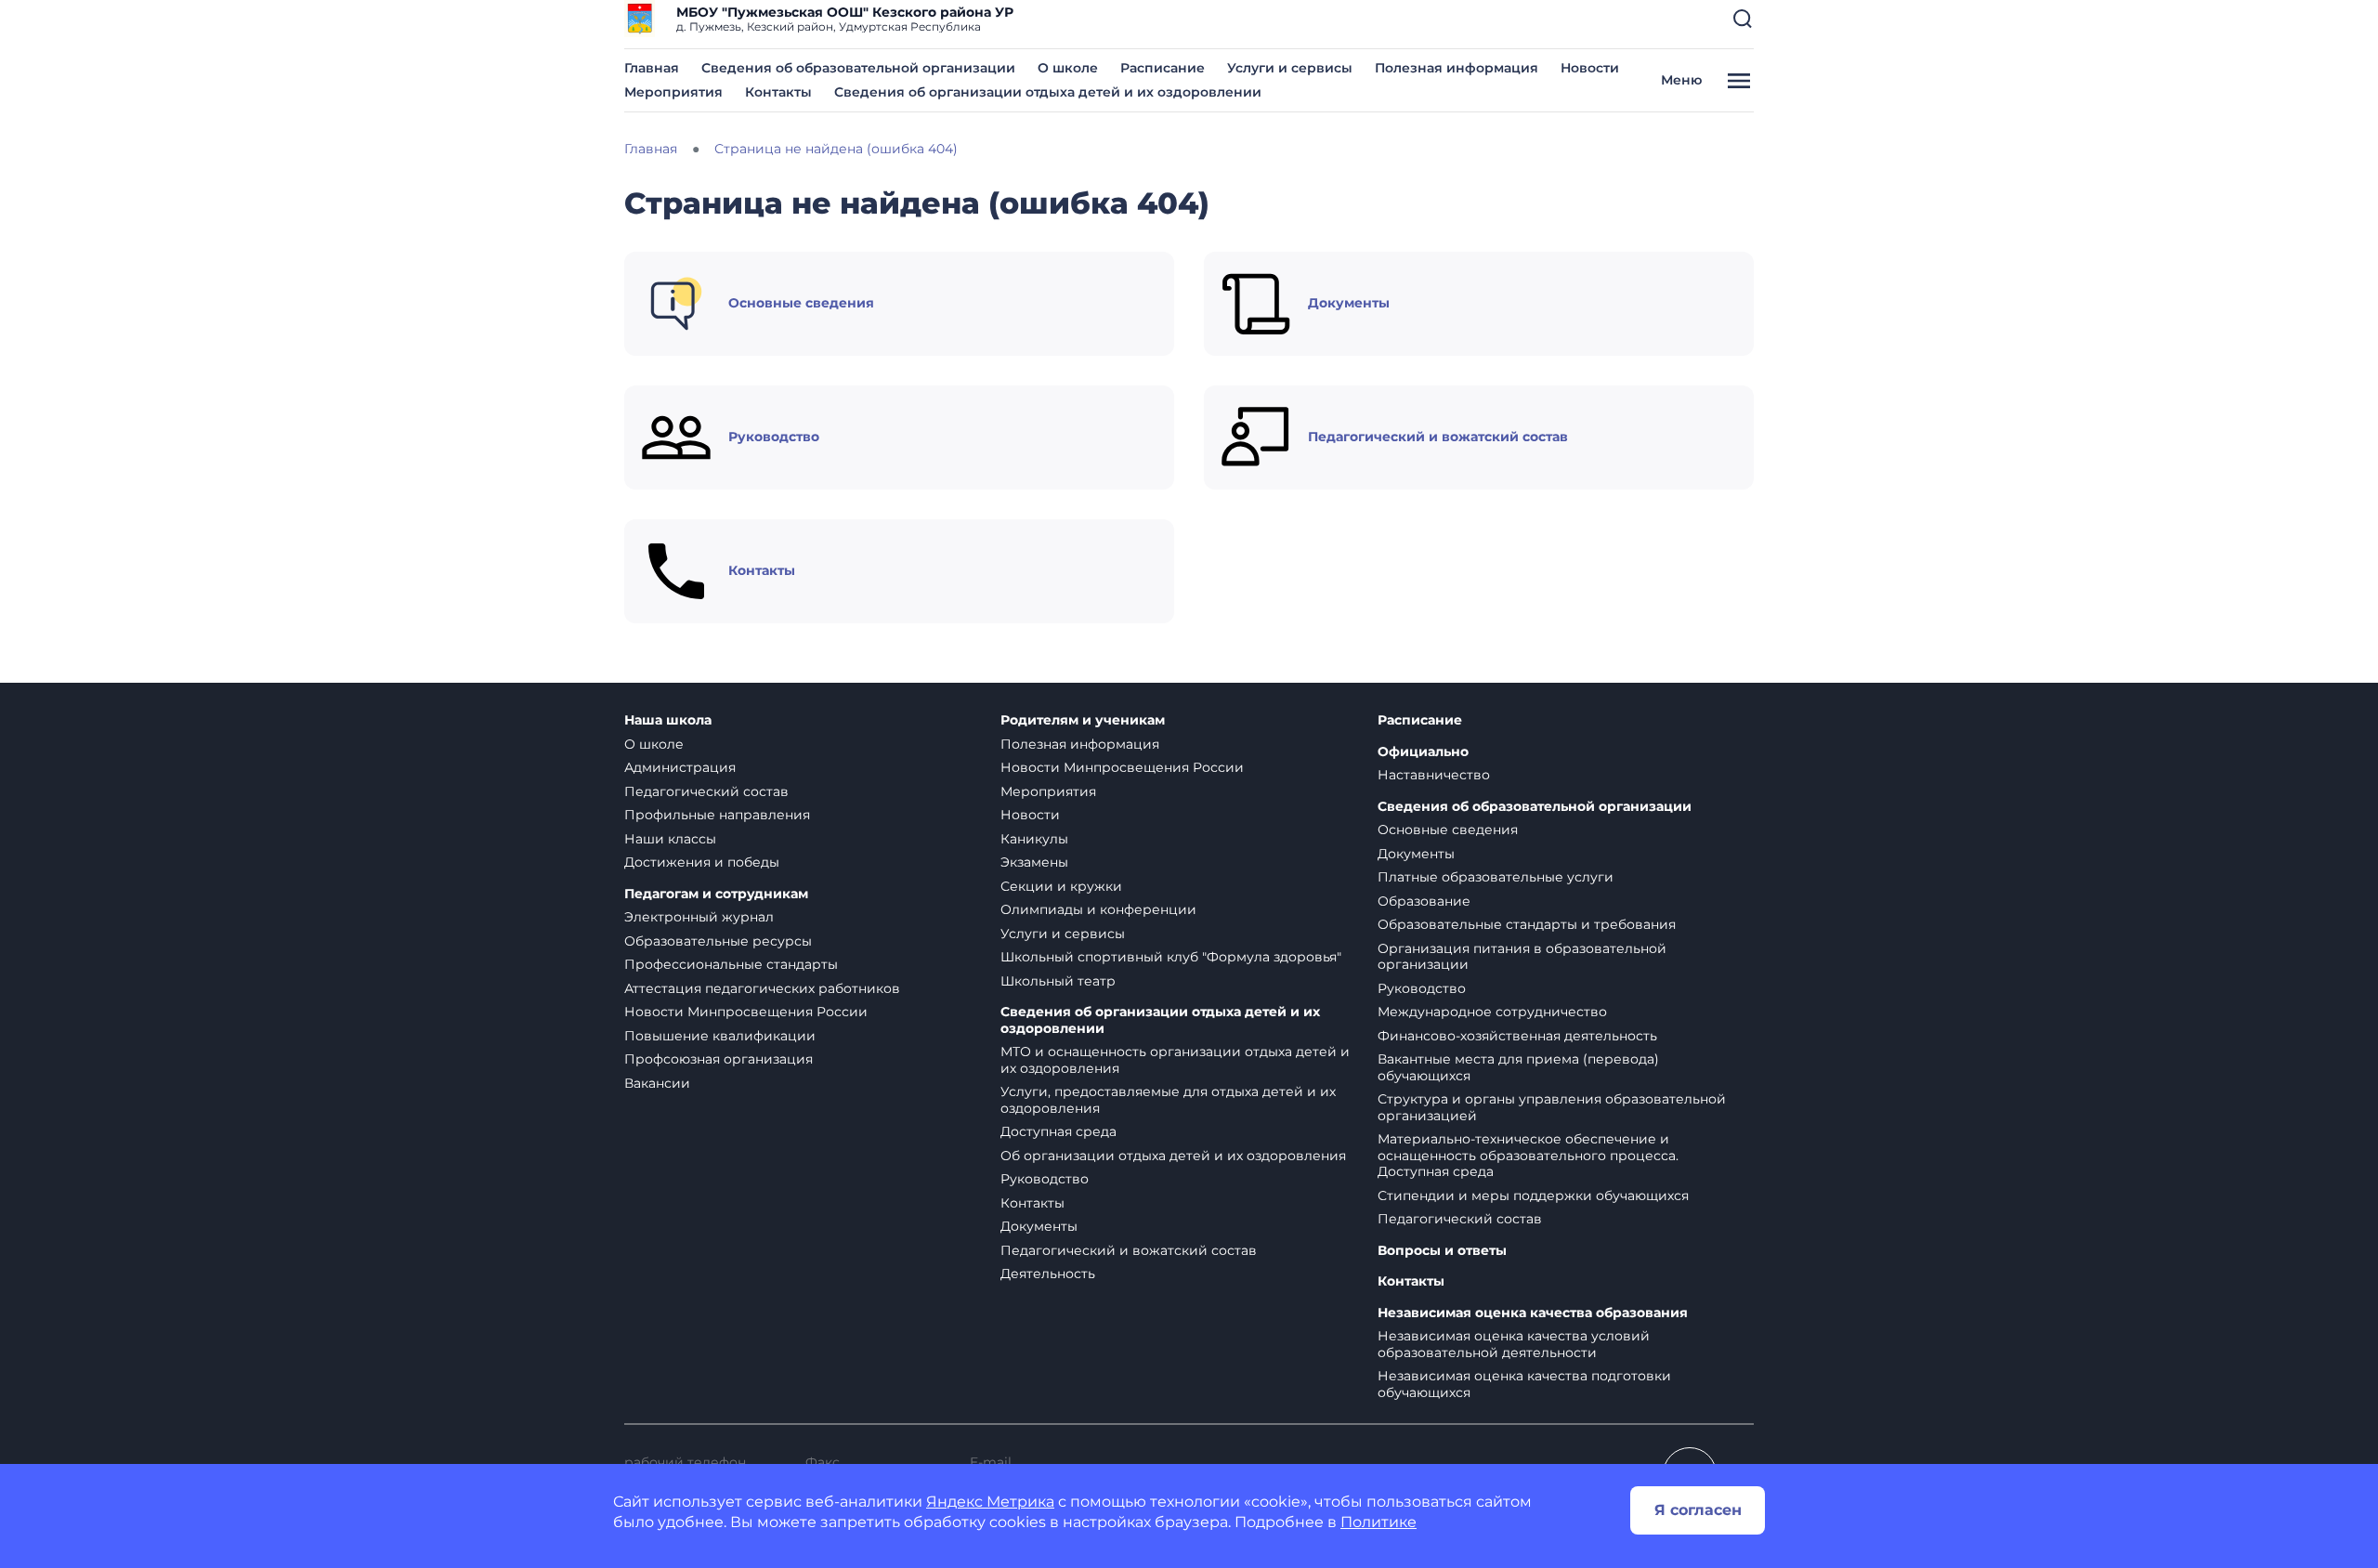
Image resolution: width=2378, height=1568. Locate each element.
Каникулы (1034, 839)
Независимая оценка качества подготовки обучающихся (1524, 1384)
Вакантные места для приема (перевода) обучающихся (1518, 1067)
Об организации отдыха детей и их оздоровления (1173, 1156)
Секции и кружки (1061, 886)
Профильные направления (717, 815)
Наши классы (670, 839)
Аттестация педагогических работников (762, 988)
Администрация (680, 767)
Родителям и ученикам (1083, 720)
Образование (1424, 901)
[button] (1743, 19)
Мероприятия (673, 92)
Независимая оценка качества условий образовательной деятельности (1514, 1344)
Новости (1590, 68)
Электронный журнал (699, 917)
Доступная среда (1058, 1131)
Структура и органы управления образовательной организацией (1552, 1107)
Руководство (1045, 1179)
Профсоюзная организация (719, 1059)
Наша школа (668, 720)
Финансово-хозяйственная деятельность (1517, 1036)
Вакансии (657, 1083)
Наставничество (1434, 775)
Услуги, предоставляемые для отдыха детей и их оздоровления (1168, 1100)
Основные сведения (1448, 830)
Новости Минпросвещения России (746, 1012)
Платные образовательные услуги (1496, 877)
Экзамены (1034, 862)
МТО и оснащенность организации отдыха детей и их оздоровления (1175, 1060)
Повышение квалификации (720, 1036)
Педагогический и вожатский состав (1129, 1250)
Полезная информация (1457, 68)
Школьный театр (1058, 981)
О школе (1068, 68)
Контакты (778, 92)
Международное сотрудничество (1492, 1012)
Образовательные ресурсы (718, 941)
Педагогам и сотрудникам (716, 894)
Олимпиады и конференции (1098, 909)
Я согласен (1698, 1510)
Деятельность (1048, 1274)
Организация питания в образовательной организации (1522, 957)
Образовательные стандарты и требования (1527, 924)
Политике (1378, 1522)
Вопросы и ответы (1442, 1251)
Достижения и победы (702, 862)
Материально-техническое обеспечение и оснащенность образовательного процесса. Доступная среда (1528, 1155)
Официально (1423, 752)
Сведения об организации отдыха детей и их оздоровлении (1048, 92)
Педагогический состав (706, 791)
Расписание (1163, 68)
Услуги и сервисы (1290, 68)
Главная (652, 68)
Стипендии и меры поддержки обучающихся (1533, 1196)
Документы (1039, 1226)
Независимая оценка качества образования (1533, 1313)
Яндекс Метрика (990, 1502)
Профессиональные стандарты (731, 964)
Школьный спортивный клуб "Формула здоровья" (1171, 957)
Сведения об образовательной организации (858, 68)
